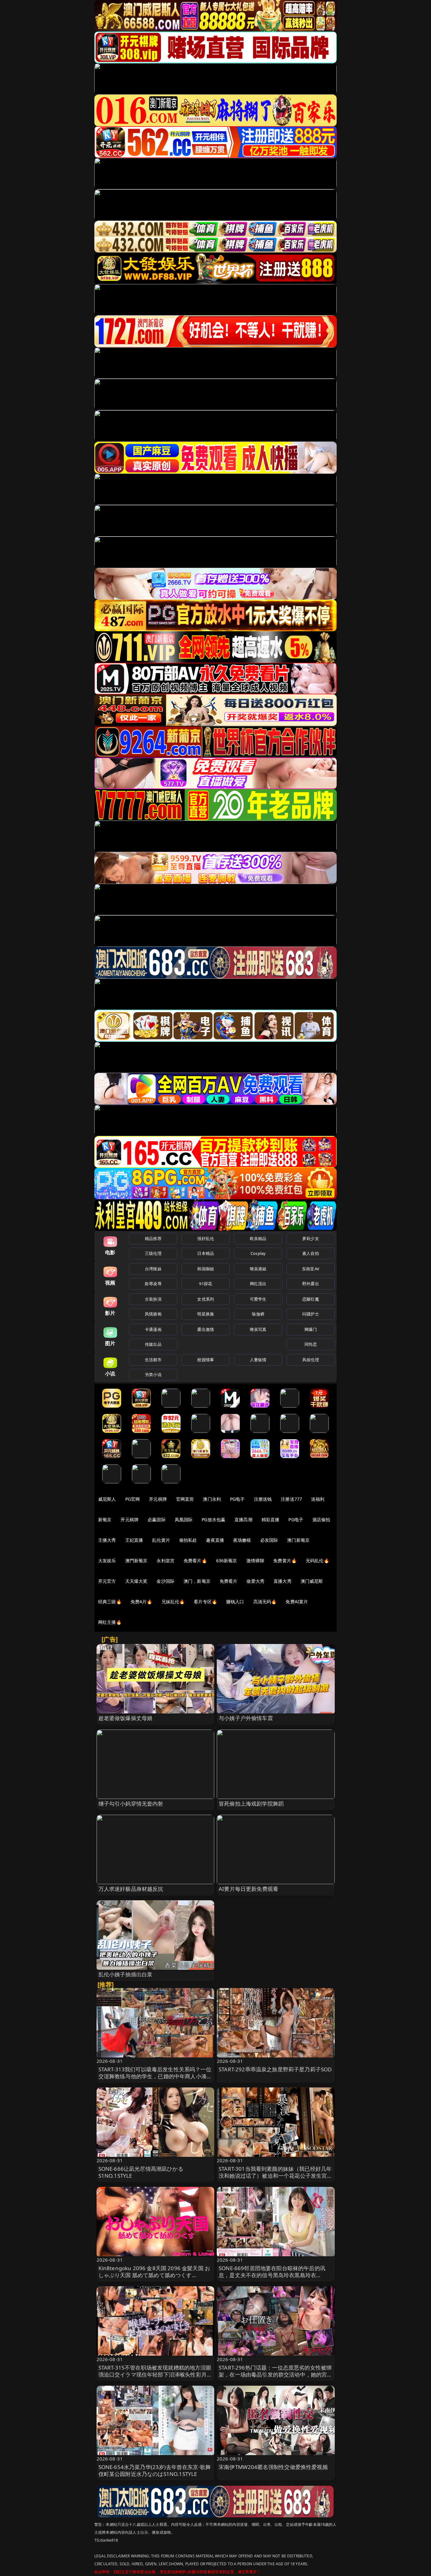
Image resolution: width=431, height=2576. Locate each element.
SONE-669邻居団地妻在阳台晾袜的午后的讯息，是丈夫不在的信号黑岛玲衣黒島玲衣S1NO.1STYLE (272, 2275)
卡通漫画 (153, 1329)
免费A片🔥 (142, 1602)
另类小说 (153, 1374)
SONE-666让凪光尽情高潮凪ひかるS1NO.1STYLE (141, 2172)
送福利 (318, 1499)
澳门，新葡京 (197, 1581)
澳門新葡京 (136, 1561)
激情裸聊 (255, 1561)
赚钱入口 (235, 1602)
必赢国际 (157, 1519)
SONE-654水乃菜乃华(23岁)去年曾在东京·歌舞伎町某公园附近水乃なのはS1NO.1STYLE (155, 2470)
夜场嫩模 (242, 1540)
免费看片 (229, 1581)
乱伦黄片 (161, 1540)
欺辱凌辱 (153, 1284)
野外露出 (311, 1284)
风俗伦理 (311, 1360)
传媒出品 (153, 1344)
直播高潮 (243, 1519)
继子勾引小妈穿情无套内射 (131, 1804)
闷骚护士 (311, 1314)
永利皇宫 (165, 1561)
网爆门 (311, 1329)
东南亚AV (311, 1269)
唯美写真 (258, 1329)
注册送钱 (263, 1499)
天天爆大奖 (136, 1581)
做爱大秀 (255, 1581)
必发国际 (269, 1540)
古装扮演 (153, 1299)
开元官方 (107, 1581)
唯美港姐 (258, 1269)
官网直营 (185, 1499)
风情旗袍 (153, 1314)
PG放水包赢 (213, 1519)
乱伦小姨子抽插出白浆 (126, 1974)
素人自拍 (311, 1253)
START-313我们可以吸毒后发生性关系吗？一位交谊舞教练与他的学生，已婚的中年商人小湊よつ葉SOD (155, 2076)
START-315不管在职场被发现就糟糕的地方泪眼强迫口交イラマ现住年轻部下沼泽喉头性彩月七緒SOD (155, 2374)
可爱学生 (258, 1299)
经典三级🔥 (110, 1602)
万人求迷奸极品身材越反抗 (131, 1889)
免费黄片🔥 (285, 1561)
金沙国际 (165, 1581)
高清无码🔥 (265, 1602)
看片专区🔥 (205, 1602)
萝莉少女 (311, 1238)
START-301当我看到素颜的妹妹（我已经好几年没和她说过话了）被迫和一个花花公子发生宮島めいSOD (276, 2176)
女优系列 (206, 1299)
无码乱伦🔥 (317, 1561)
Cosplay (258, 1253)
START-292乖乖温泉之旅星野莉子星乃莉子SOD (275, 2069)
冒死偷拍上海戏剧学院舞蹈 (251, 1804)
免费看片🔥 (195, 1561)
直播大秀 (283, 1581)
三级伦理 (153, 1253)
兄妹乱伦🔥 (173, 1602)
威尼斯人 (107, 1499)
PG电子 (237, 1499)
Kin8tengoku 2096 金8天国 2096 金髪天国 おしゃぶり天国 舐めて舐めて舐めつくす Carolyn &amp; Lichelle (154, 2275)
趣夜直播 (215, 1540)
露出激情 (206, 1329)
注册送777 (291, 1499)
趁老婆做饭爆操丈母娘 (126, 1718)
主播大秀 (107, 1540)
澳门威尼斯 (312, 1581)
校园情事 (206, 1360)
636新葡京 (227, 1561)
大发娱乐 (107, 1561)
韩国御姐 (206, 1269)
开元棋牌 (158, 1499)
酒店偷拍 (321, 1519)
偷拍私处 (188, 1540)
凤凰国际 (184, 1519)
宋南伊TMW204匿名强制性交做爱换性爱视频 (273, 2467)
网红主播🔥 (110, 1622)
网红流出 (258, 1284)
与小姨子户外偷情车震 (246, 1718)
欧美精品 (258, 1238)
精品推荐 (153, 1238)
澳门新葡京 (298, 1540)
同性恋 (311, 1344)
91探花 (206, 1284)
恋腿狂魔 (311, 1299)
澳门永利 (212, 1499)
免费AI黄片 (297, 1602)
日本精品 (206, 1253)
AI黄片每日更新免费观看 (248, 1889)
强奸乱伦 (206, 1238)
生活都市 (153, 1360)
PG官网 (133, 1499)
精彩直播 (271, 1519)
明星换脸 (206, 1314)
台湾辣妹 (153, 1269)
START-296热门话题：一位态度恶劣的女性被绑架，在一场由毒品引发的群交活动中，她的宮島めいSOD (276, 2374)
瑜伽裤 (258, 1314)
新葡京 (105, 1519)
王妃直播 (134, 1540)
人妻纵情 (258, 1360)
